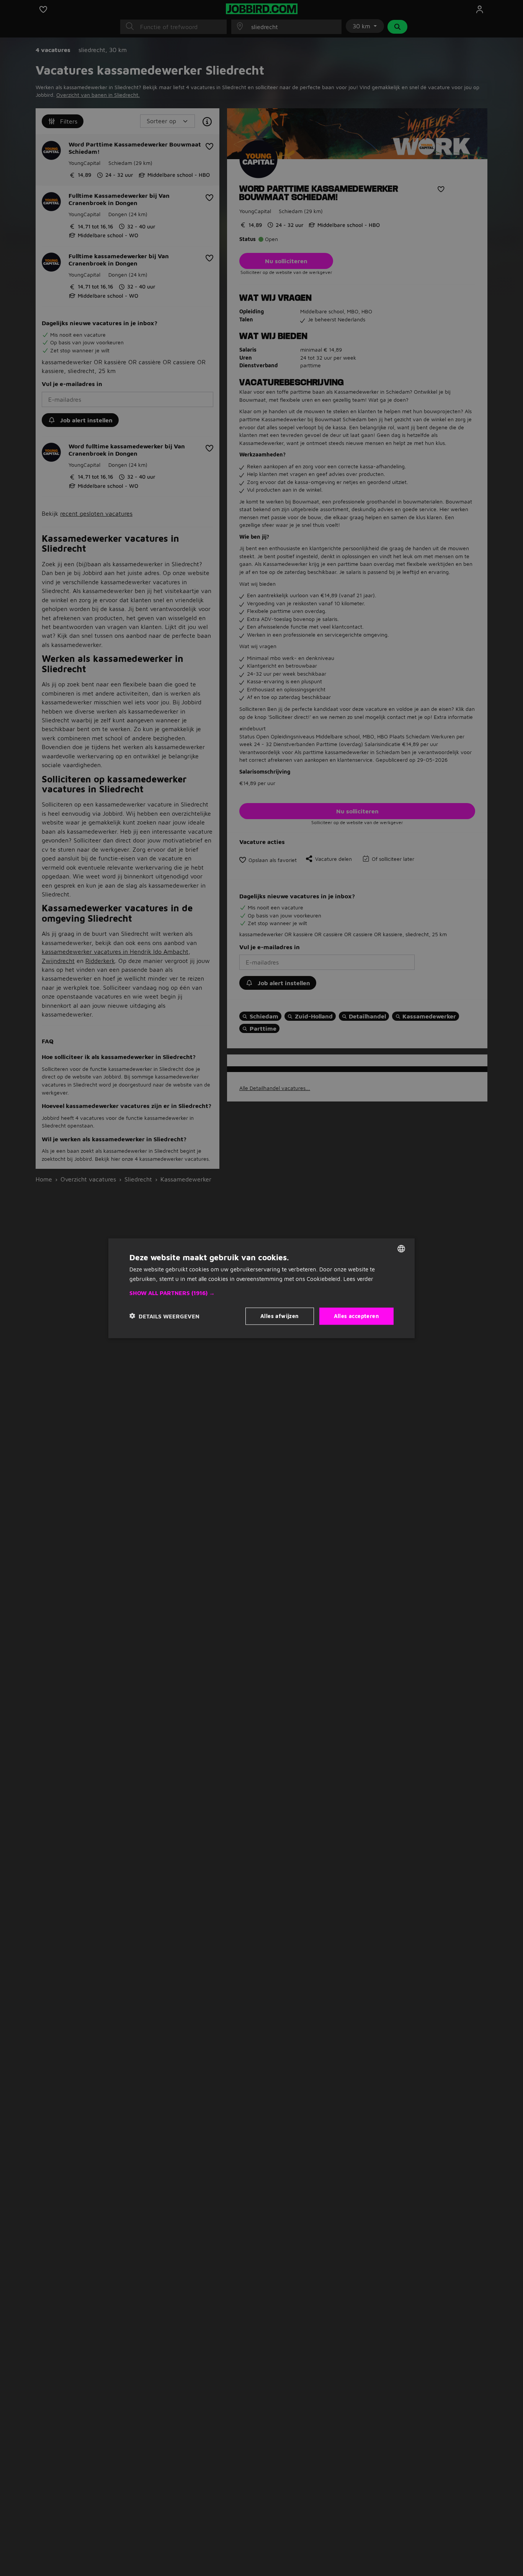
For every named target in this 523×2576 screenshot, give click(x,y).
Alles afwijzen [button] (280, 1316)
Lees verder (358, 1278)
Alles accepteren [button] (356, 1316)
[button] (261, 1293)
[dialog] (261, 1288)
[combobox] (401, 1248)
